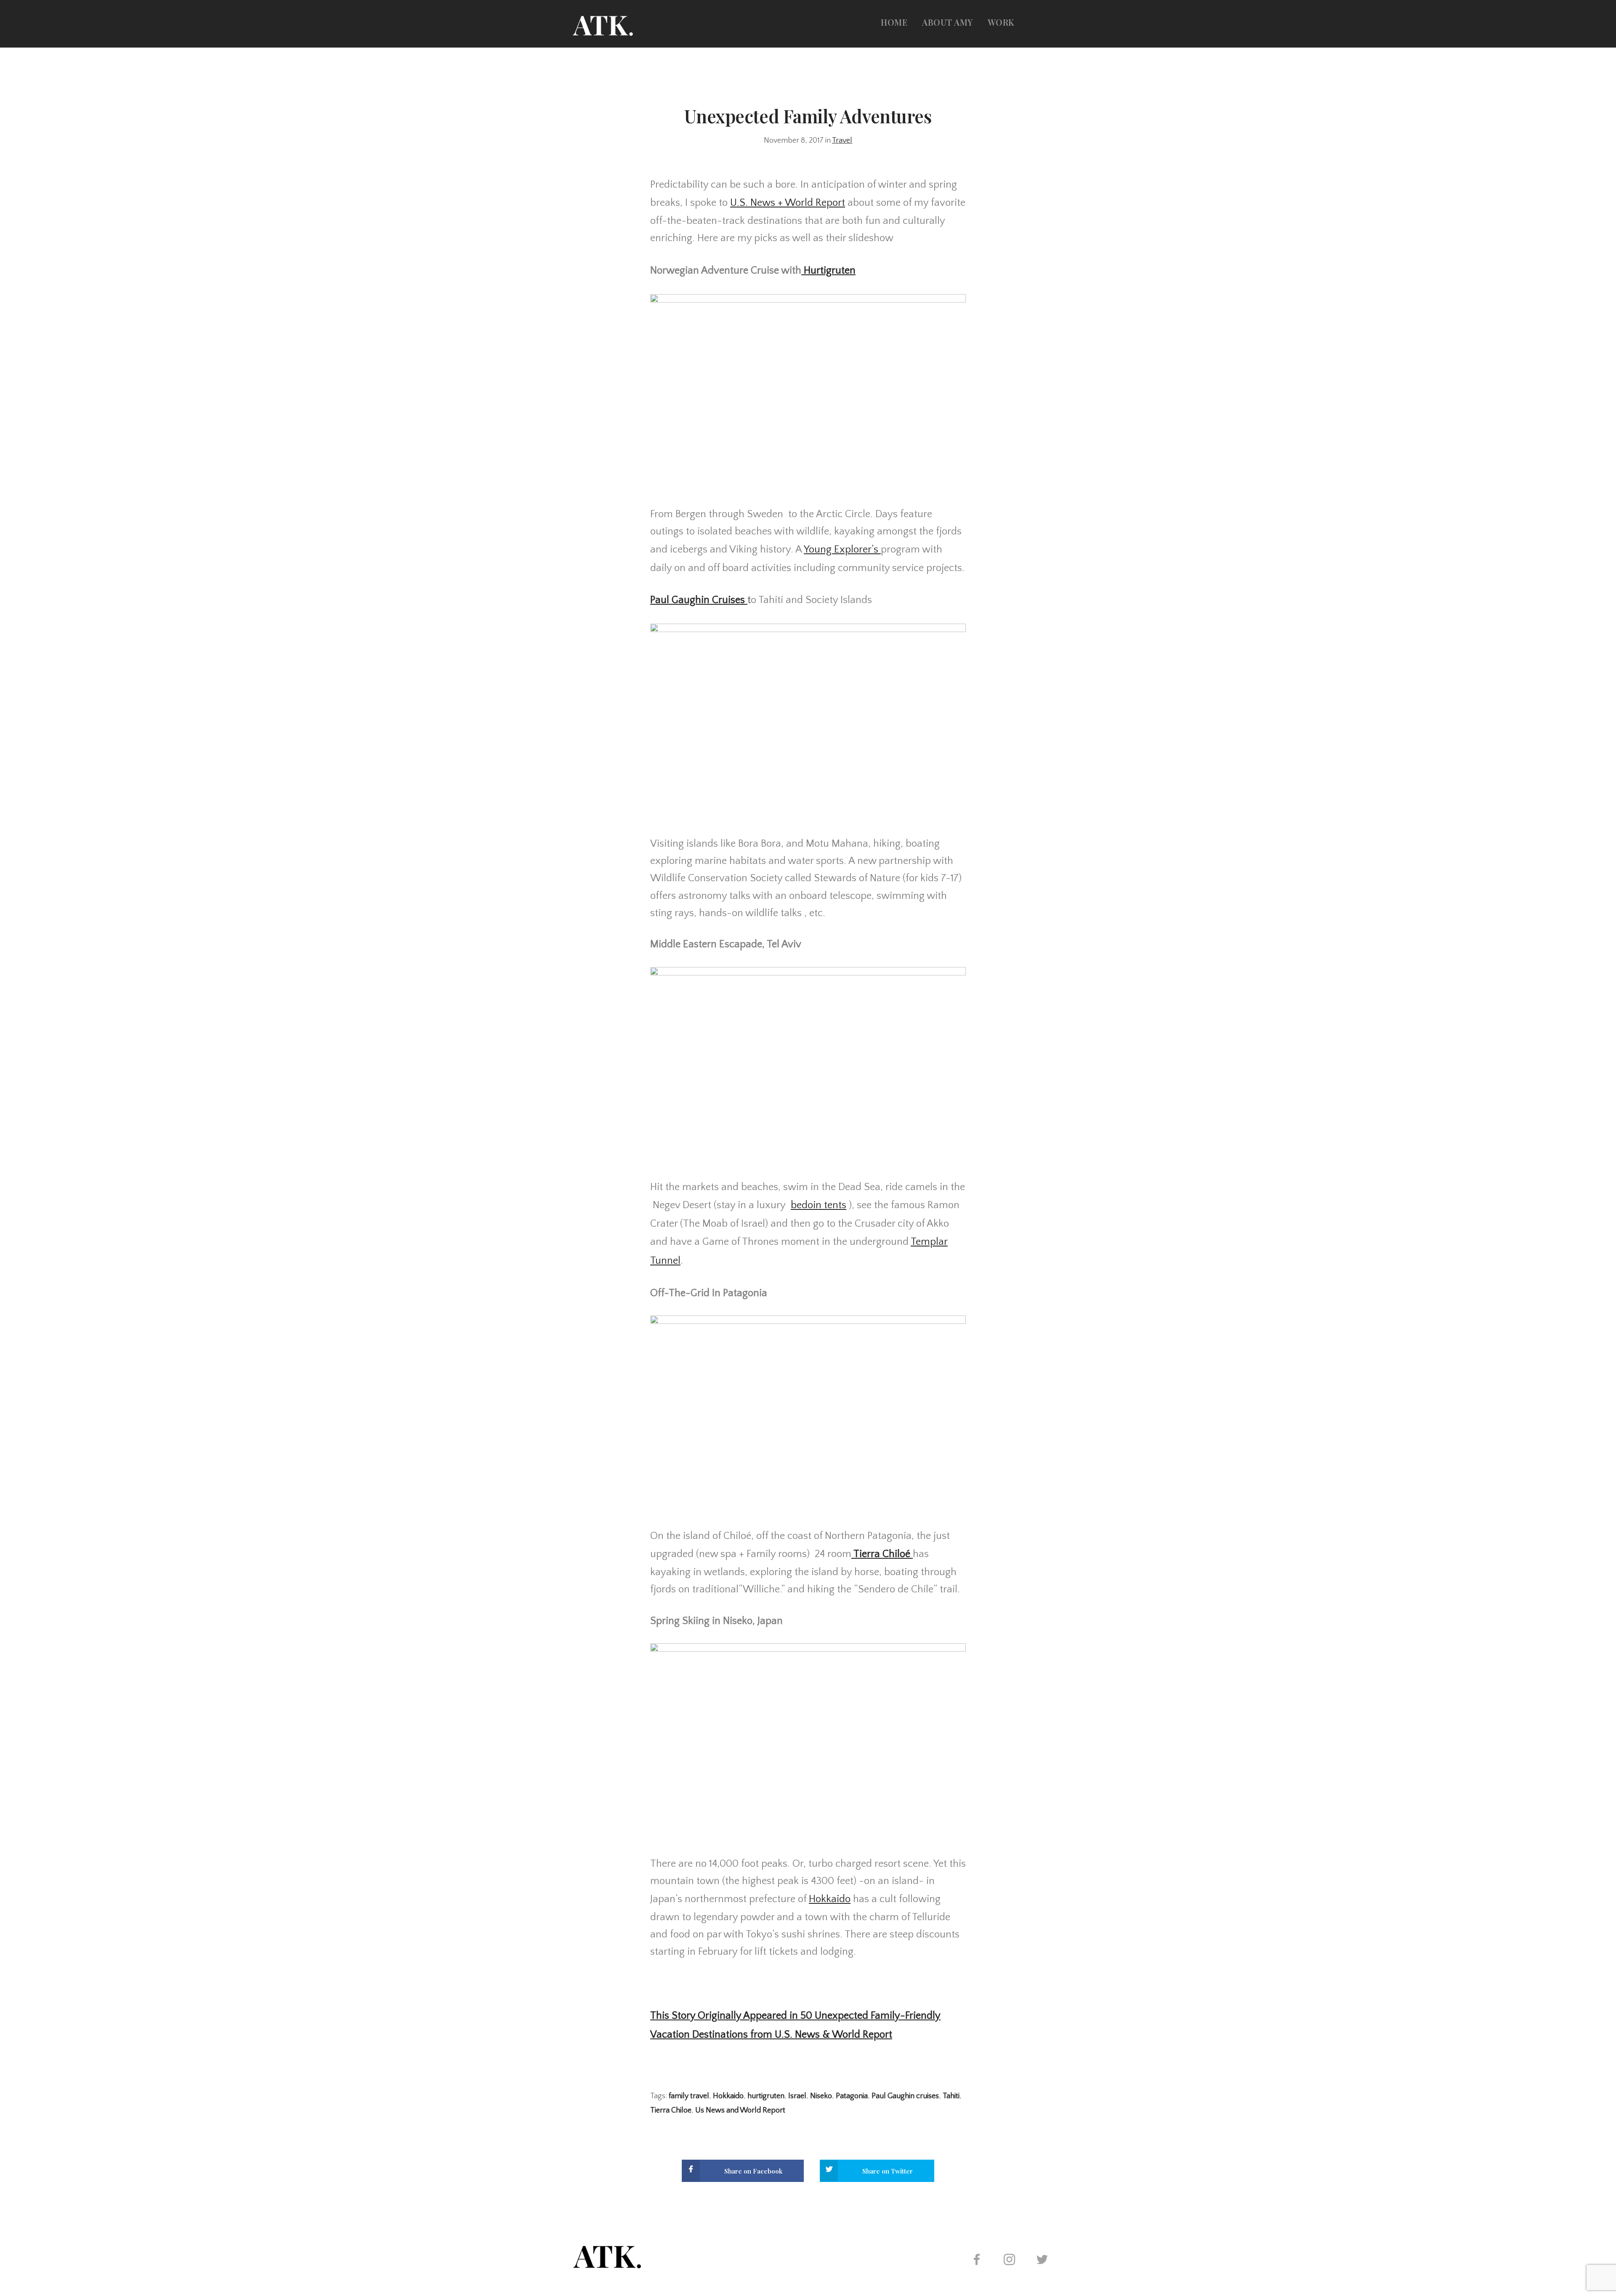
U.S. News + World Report (788, 203)
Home (894, 22)
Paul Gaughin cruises (905, 2096)
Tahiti (951, 2096)
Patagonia (852, 2096)
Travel (842, 141)
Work (1001, 22)
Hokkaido (728, 2096)
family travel (689, 2096)
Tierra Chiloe (671, 2110)
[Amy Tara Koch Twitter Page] (1042, 2261)
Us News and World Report (740, 2110)
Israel (797, 2096)
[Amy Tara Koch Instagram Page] (1009, 2261)
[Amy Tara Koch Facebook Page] (976, 2261)
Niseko (821, 2096)
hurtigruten (766, 2096)
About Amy (948, 22)
